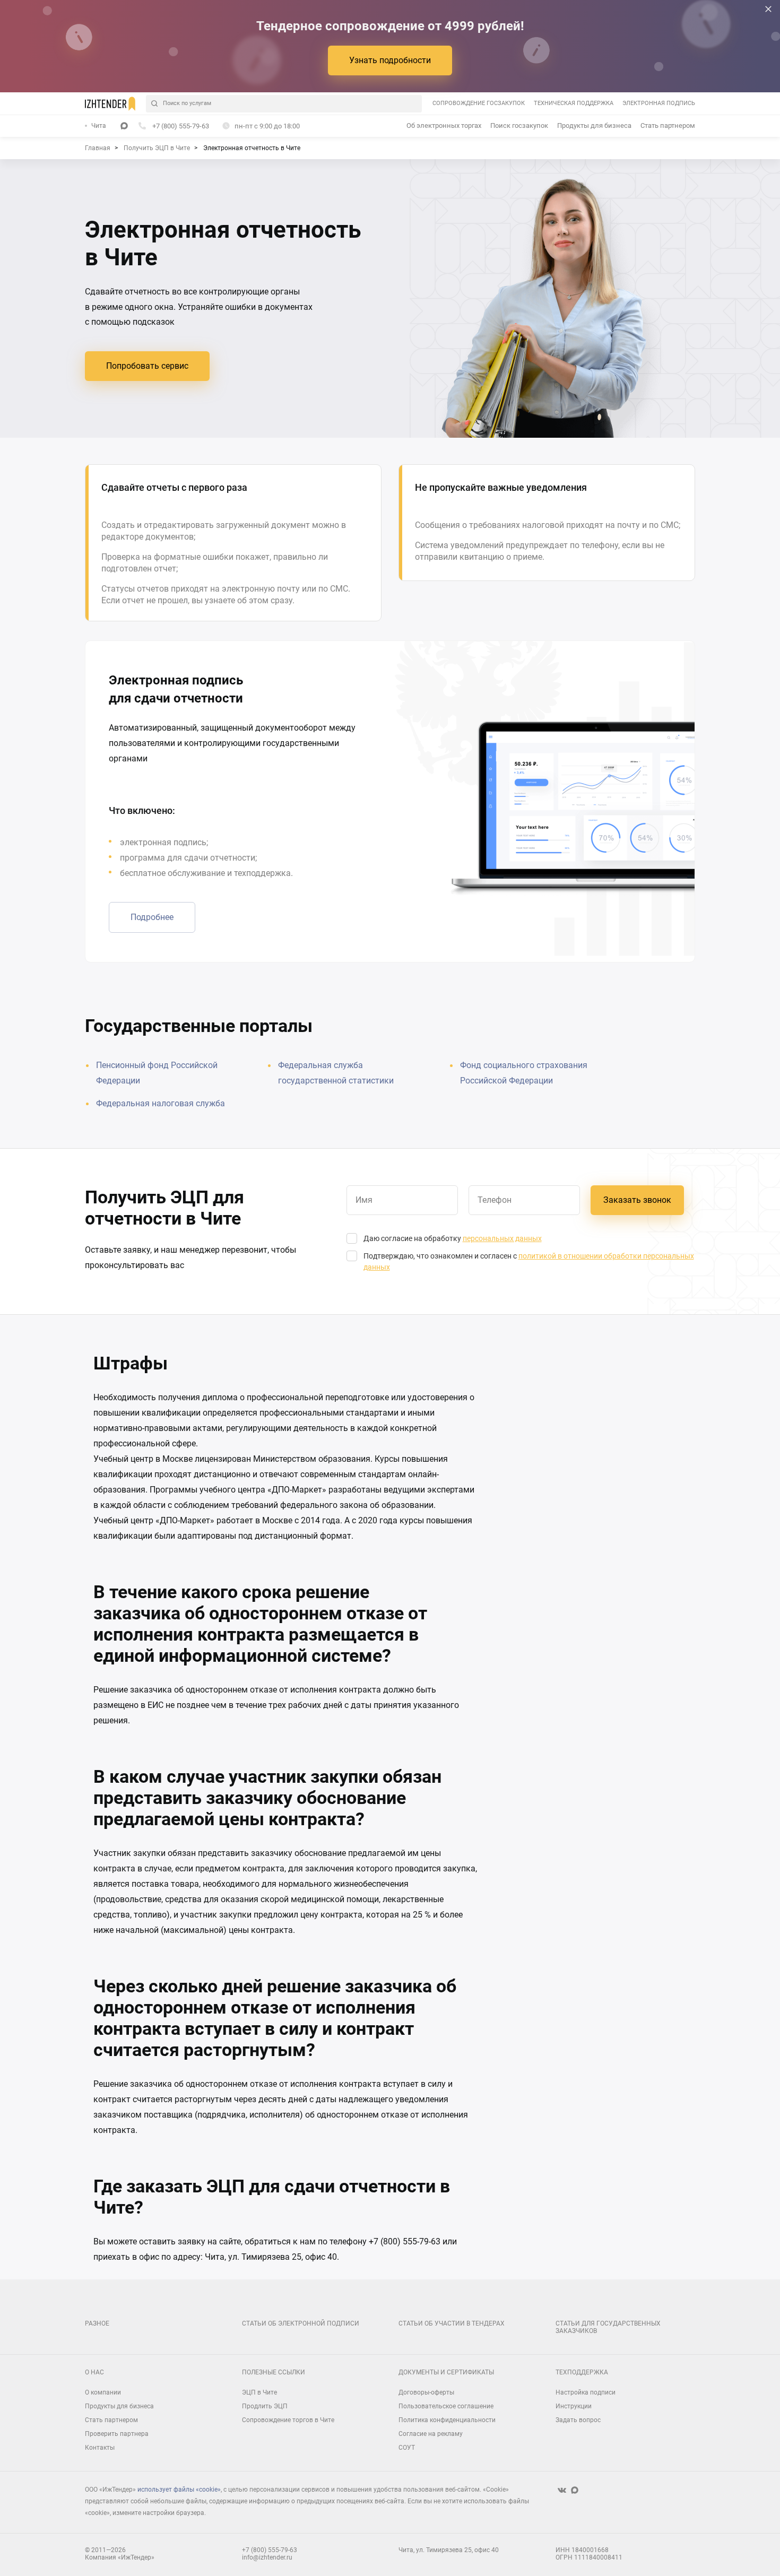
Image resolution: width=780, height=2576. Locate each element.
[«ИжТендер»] (110, 103)
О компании (103, 2392)
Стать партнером (668, 125)
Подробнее (152, 917)
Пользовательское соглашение (446, 2406)
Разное (97, 2323)
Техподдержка (582, 2372)
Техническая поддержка (574, 103)
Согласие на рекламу (431, 2434)
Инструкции (574, 2406)
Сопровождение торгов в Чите (288, 2420)
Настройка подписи (586, 2392)
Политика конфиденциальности (447, 2420)
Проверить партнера (117, 2434)
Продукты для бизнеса (594, 125)
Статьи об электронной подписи (301, 2323)
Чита (99, 126)
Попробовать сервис (147, 366)
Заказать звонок (637, 1200)
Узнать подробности (390, 60)
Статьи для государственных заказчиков (608, 2327)
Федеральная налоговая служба (161, 1103)
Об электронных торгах (444, 125)
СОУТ (407, 2448)
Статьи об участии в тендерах (452, 2323)
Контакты (100, 2448)
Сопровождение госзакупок (479, 103)
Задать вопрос (578, 2420)
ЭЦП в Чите (259, 2392)
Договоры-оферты (426, 2392)
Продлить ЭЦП (265, 2406)
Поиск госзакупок (519, 125)
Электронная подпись (659, 103)
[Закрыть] (768, 9)
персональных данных (502, 1238)
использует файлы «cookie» (179, 2490)
